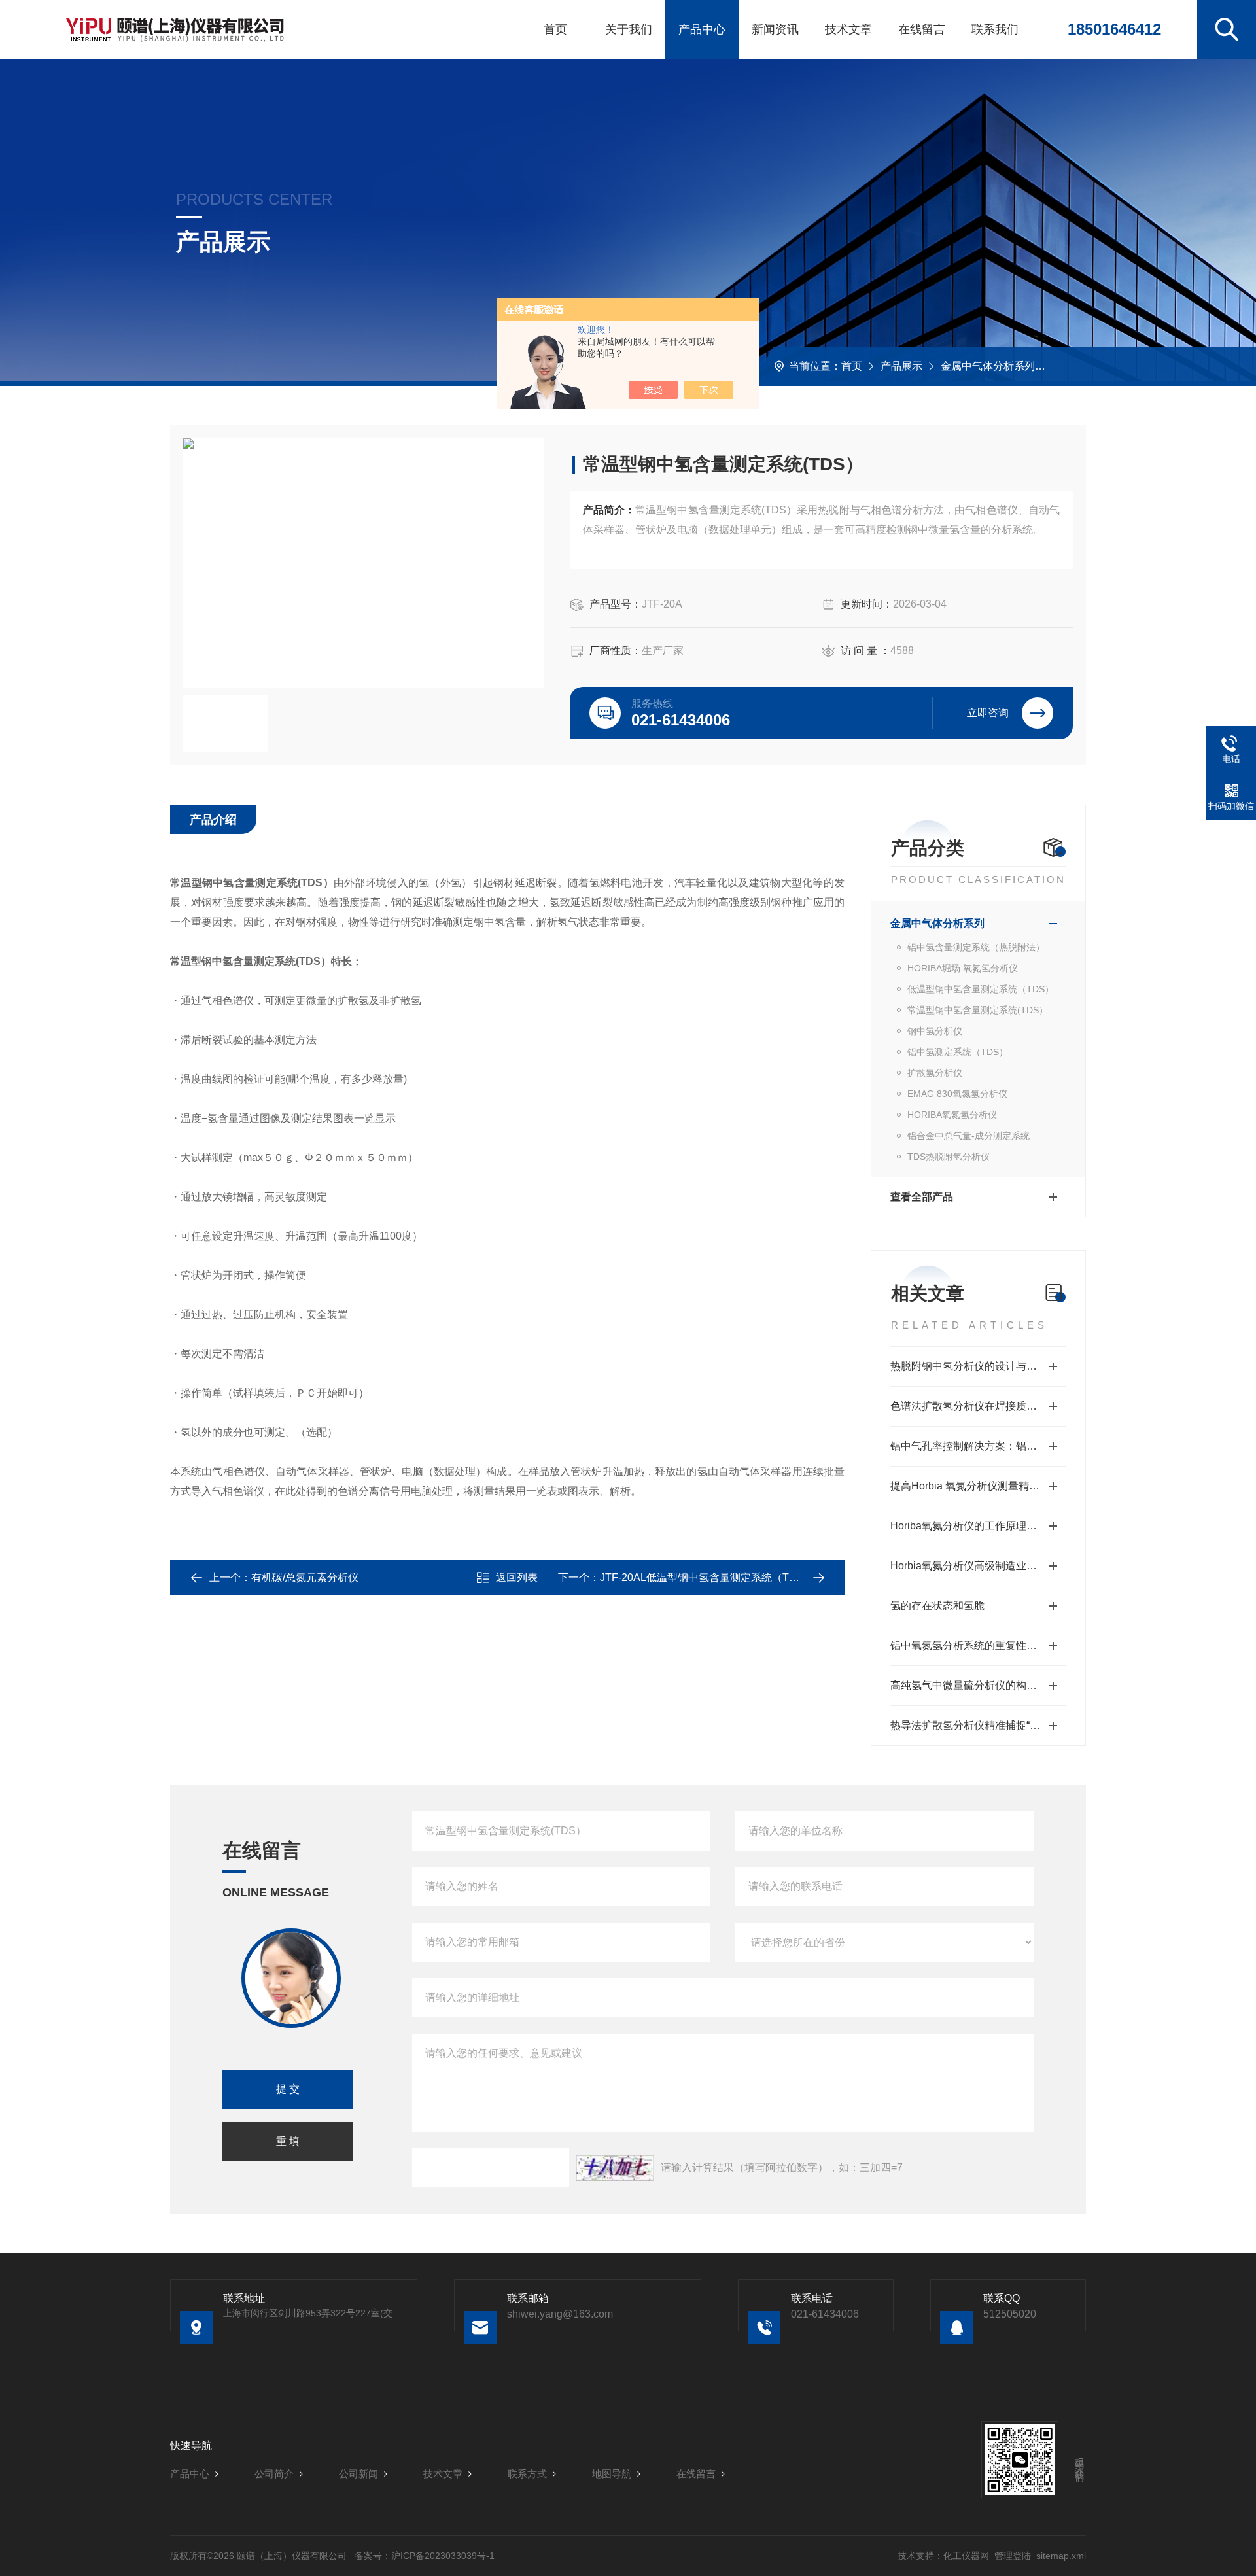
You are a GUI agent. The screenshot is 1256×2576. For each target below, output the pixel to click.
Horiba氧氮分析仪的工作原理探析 (969, 1526)
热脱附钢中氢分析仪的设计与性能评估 (978, 1366)
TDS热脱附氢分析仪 (949, 1157)
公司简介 (274, 2474)
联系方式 (527, 2474)
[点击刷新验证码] (615, 2168)
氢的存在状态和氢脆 (937, 1606)
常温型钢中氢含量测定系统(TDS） (978, 1010)
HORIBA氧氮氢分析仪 (952, 1115)
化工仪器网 (966, 2556)
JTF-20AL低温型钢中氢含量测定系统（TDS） (707, 1577)
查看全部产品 (922, 1197)
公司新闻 (358, 2474)
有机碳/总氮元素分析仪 (305, 1577)
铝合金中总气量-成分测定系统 (968, 1136)
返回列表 (517, 1577)
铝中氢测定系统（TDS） (958, 1052)
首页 (555, 29)
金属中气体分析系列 (988, 366)
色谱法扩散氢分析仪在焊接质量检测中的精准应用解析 (978, 1406)
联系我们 (995, 29)
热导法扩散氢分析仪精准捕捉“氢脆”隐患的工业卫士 (978, 1725)
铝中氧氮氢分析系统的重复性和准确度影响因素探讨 (978, 1645)
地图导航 (612, 2474)
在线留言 (922, 29)
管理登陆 (1013, 2556)
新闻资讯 (775, 29)
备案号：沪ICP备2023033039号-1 (425, 2556)
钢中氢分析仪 (935, 1031)
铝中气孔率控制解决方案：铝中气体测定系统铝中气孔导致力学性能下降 (978, 1446)
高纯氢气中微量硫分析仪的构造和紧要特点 (978, 1685)
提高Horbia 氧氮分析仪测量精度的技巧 (978, 1486)
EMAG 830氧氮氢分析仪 (957, 1094)
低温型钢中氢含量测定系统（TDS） (981, 989)
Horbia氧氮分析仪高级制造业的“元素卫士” (978, 1566)
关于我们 (629, 29)
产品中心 (702, 29)
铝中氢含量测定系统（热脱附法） (976, 947)
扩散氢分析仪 (935, 1073)
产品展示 (901, 366)
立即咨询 (988, 713)
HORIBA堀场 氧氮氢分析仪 (963, 968)
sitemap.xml (1061, 2556)
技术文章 (848, 29)
